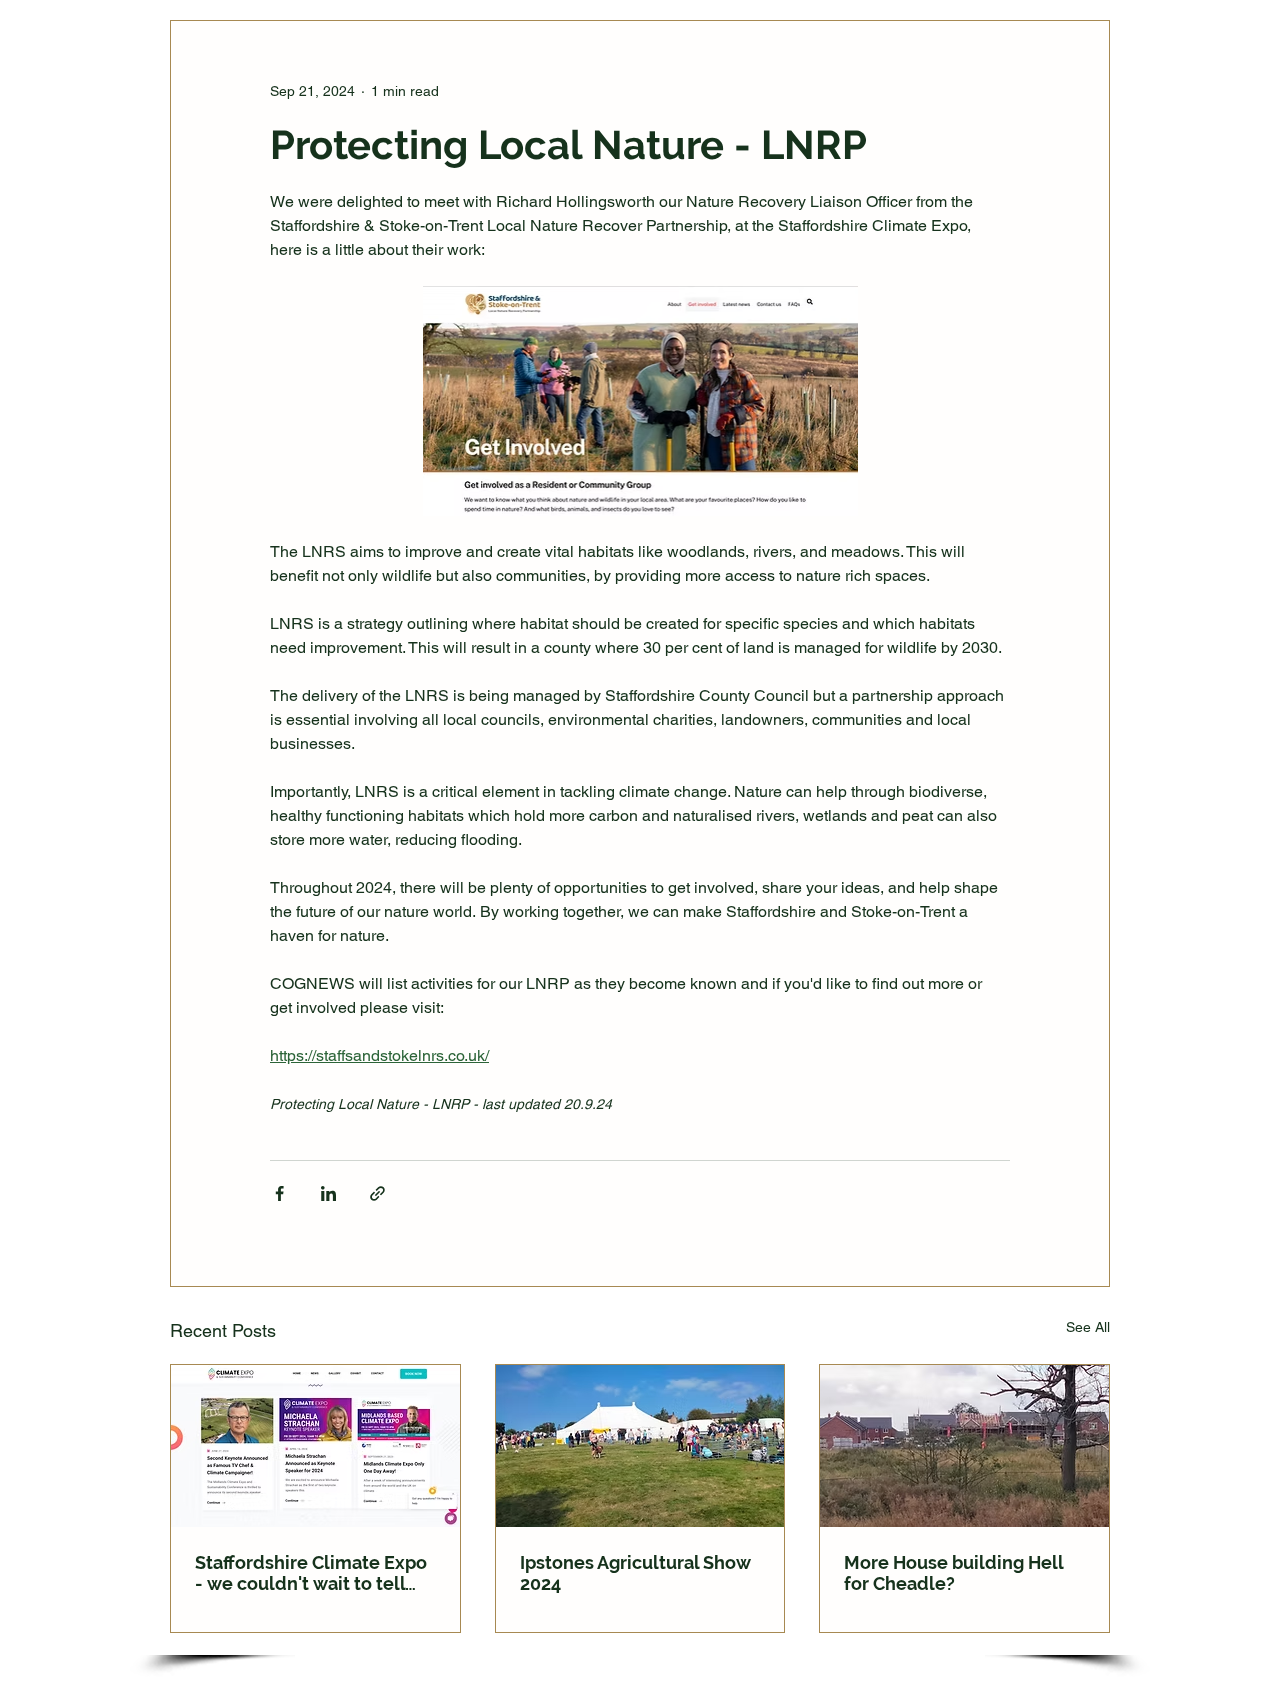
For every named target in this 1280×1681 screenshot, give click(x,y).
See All (1088, 1327)
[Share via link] (377, 1193)
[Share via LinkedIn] (328, 1193)
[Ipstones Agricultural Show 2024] (640, 1446)
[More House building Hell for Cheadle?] (964, 1446)
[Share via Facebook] (279, 1193)
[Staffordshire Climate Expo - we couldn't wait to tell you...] (315, 1446)
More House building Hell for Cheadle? (953, 1573)
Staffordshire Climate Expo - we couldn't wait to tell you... (311, 1573)
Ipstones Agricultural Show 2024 (635, 1573)
